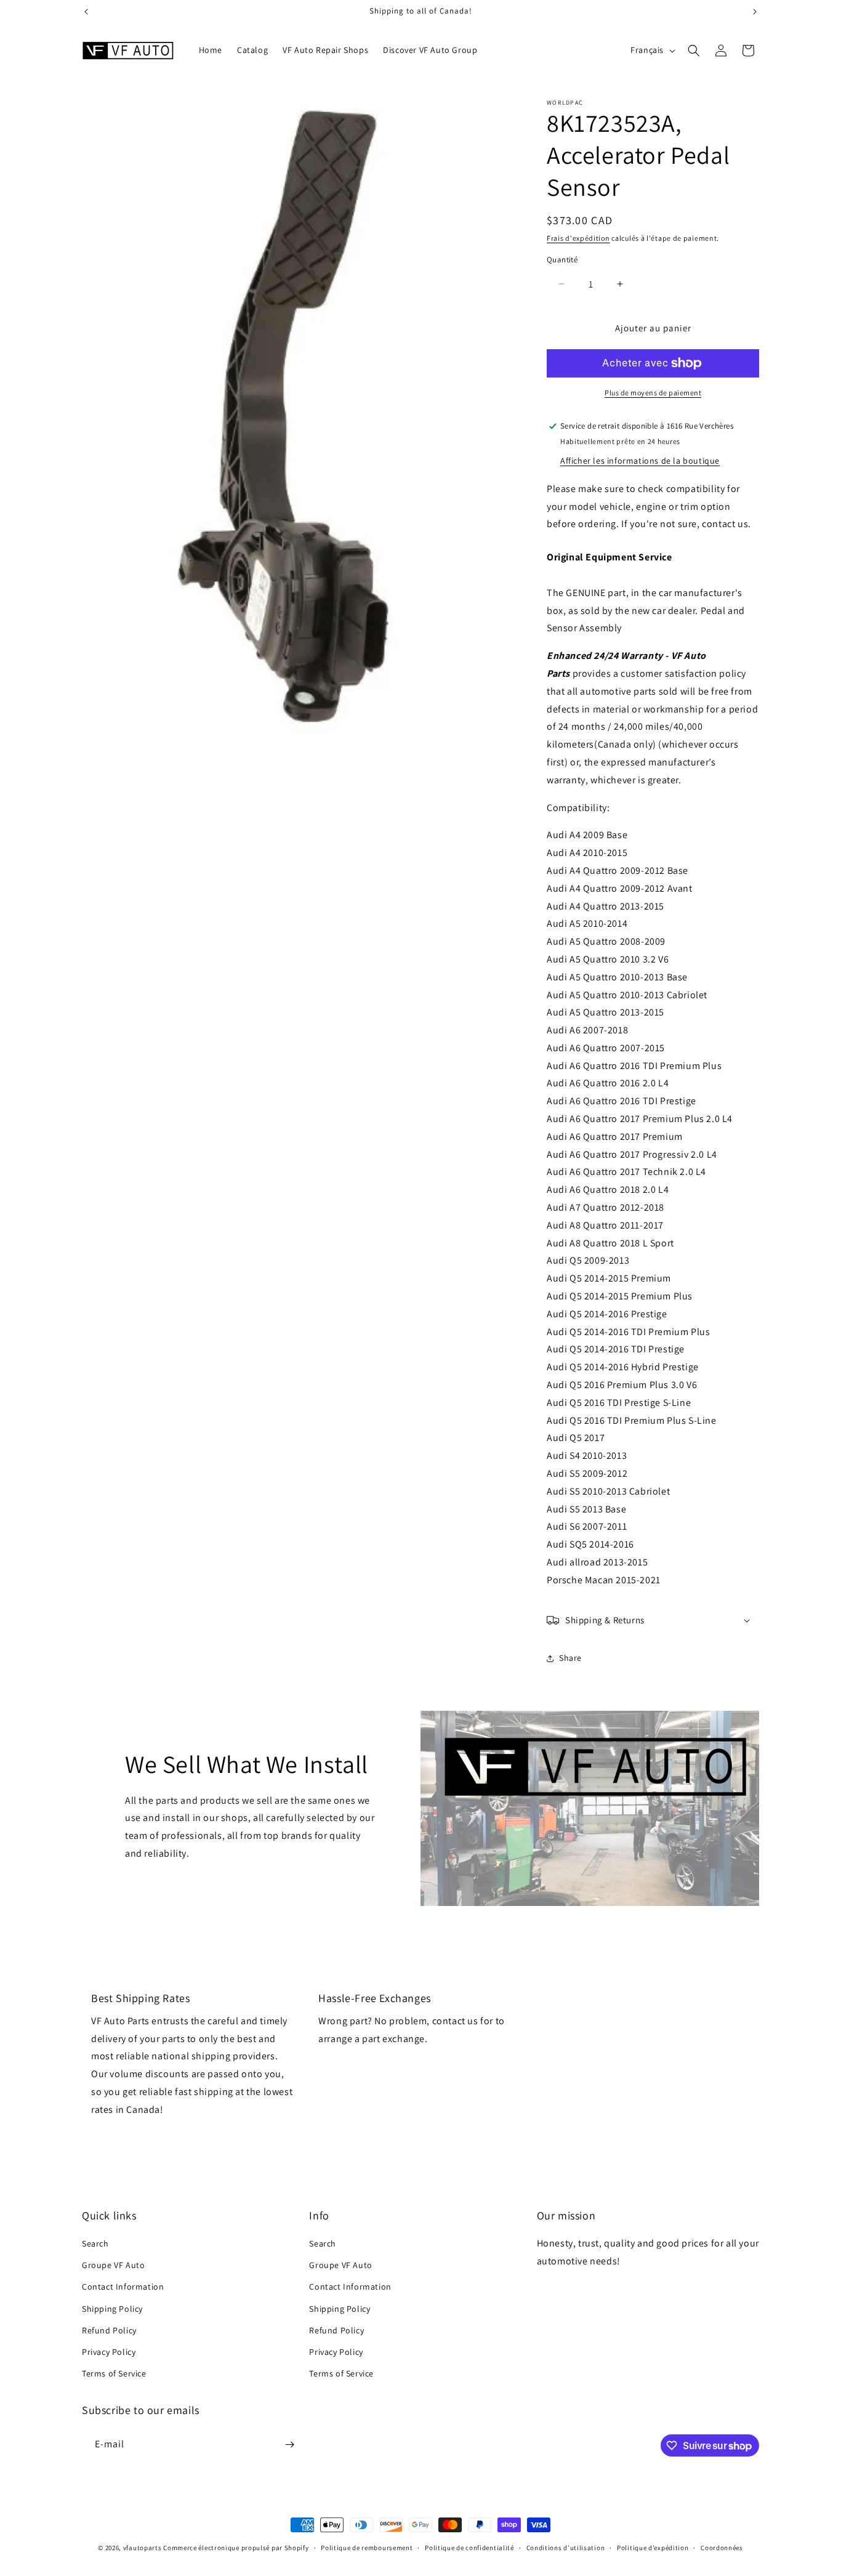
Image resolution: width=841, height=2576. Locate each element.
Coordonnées (722, 2548)
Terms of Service (114, 2373)
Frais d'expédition (578, 238)
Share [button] (570, 1658)
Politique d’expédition (653, 2548)
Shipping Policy (112, 2309)
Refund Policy (109, 2330)
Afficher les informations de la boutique (640, 461)
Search (95, 2243)
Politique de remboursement (367, 2548)
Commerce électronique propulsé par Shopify (236, 2548)
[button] (694, 50)
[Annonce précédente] (86, 12)
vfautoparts (143, 2548)
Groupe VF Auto (113, 2265)
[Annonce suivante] (755, 12)
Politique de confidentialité (469, 2548)
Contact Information (123, 2287)
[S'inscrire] (289, 2445)
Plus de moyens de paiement (653, 393)
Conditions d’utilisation (566, 2548)
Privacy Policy (109, 2352)
